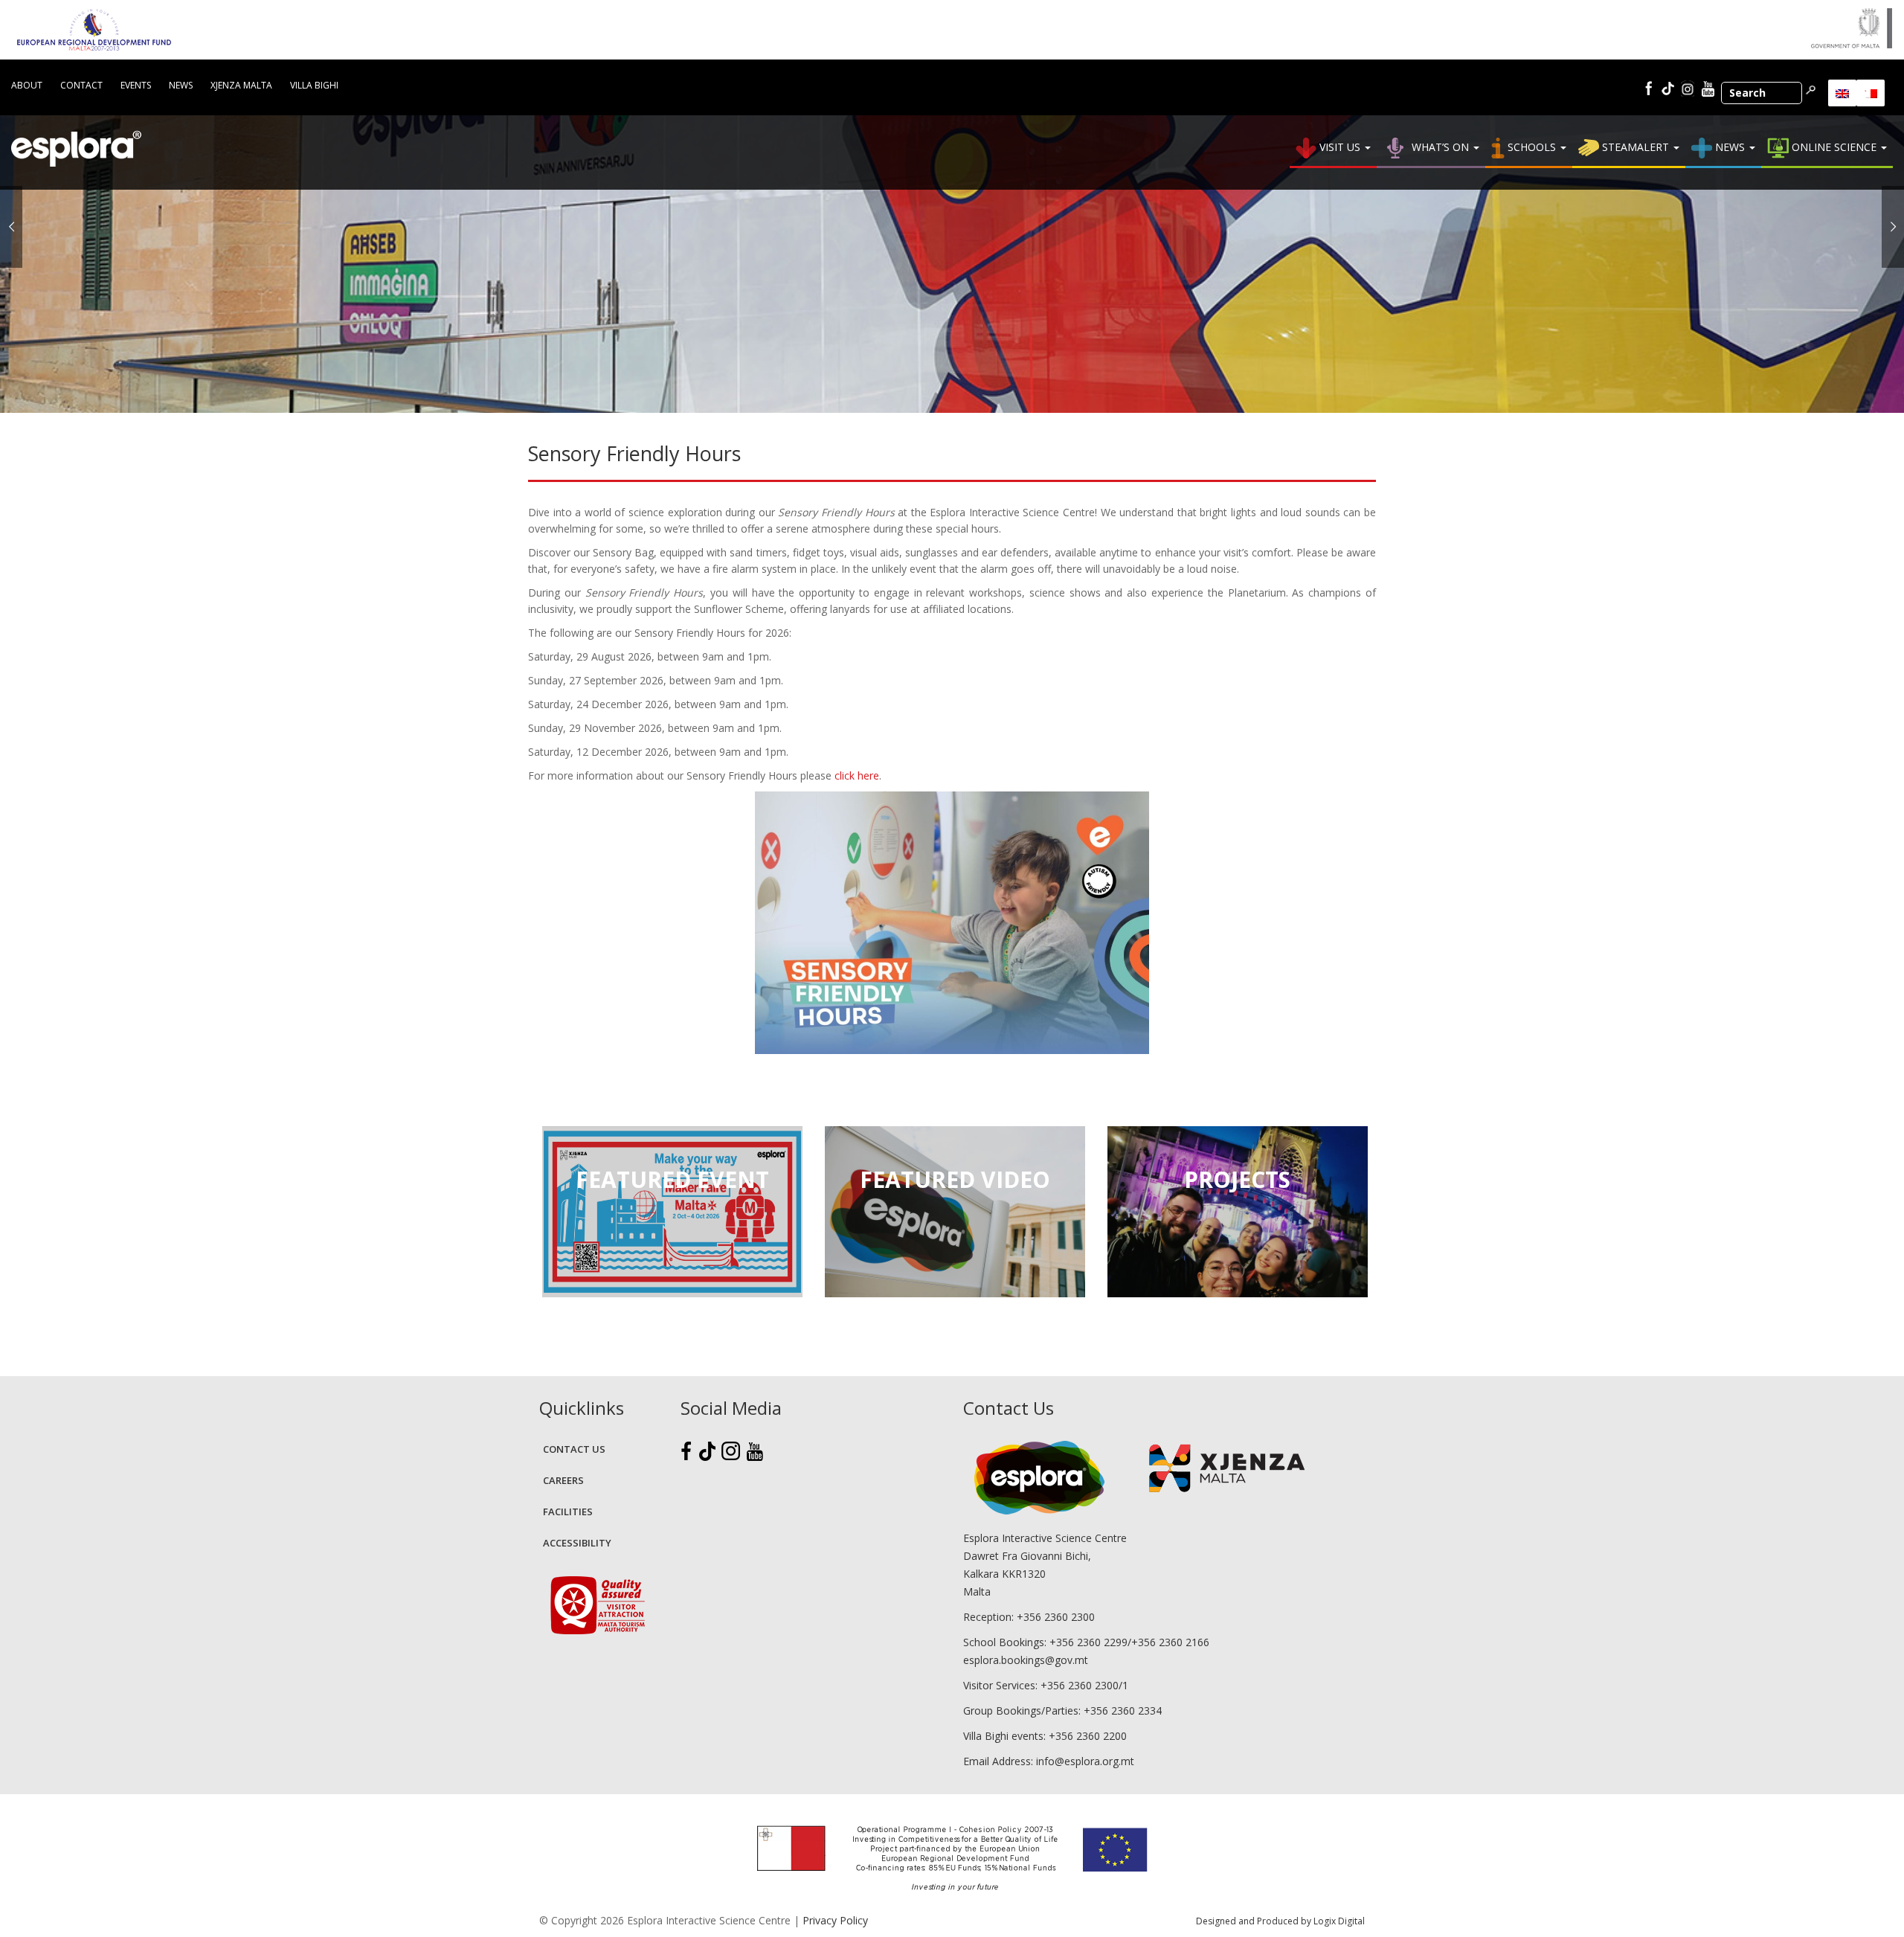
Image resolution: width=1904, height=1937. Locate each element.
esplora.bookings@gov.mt (1026, 1660)
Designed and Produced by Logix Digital (1280, 1921)
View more (672, 1212)
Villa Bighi (314, 85)
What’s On (1440, 147)
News (181, 85)
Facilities (568, 1512)
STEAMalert (1636, 147)
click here (857, 775)
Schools (1532, 147)
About (27, 85)
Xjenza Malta (241, 85)
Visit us (1340, 147)
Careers (563, 1480)
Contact (81, 85)
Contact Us (574, 1449)
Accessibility (577, 1543)
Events (136, 85)
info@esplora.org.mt (1085, 1761)
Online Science (1834, 147)
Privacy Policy (835, 1920)
